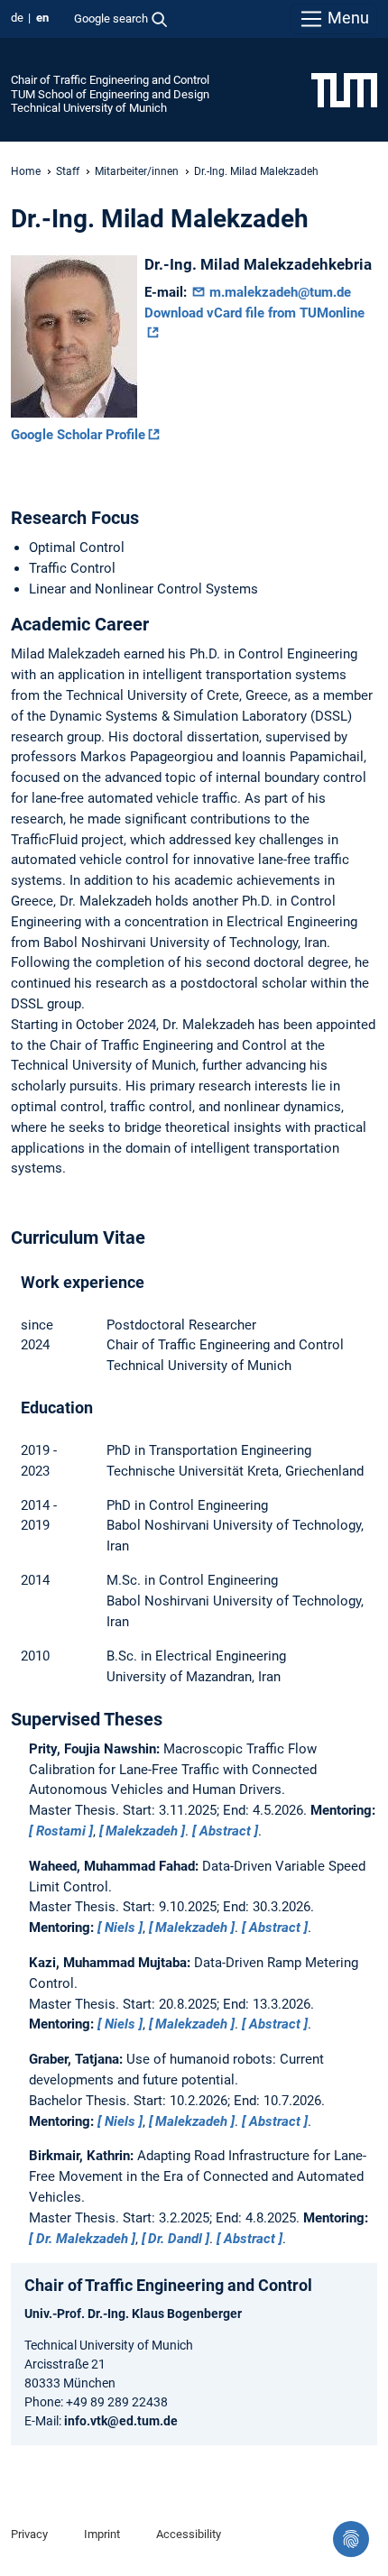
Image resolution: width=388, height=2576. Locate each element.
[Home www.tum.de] (344, 89)
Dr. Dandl (175, 2239)
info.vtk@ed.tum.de (121, 2421)
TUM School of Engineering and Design (110, 94)
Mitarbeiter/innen (137, 171)
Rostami (61, 1831)
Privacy (29, 2534)
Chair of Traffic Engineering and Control (110, 80)
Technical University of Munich (89, 108)
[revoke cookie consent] (351, 2539)
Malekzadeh (142, 1831)
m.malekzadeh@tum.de (278, 292)
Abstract (225, 1831)
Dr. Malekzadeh (82, 2239)
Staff (68, 171)
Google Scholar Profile (78, 435)
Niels (120, 1927)
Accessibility (189, 2534)
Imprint (102, 2534)
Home (26, 171)
